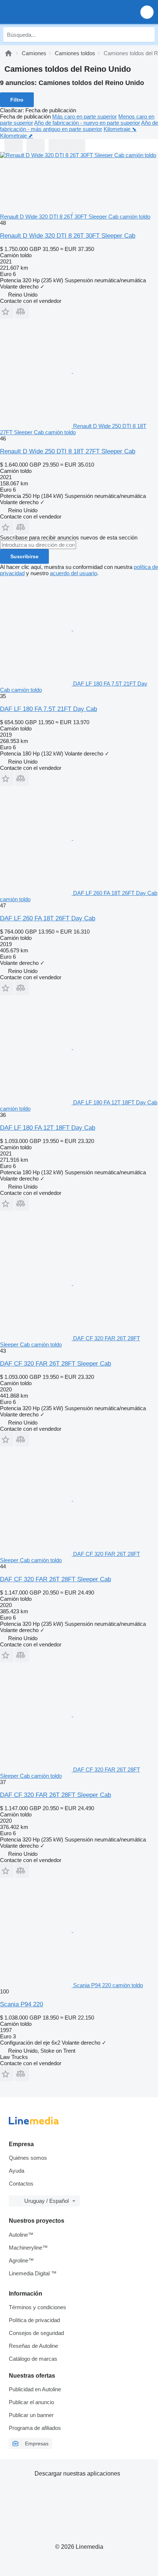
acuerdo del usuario (73, 573)
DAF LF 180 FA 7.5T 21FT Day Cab (49, 709)
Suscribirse (24, 556)
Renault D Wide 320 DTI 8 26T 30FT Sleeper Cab (68, 236)
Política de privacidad (34, 2320)
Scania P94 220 (21, 2004)
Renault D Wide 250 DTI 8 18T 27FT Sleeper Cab (68, 451)
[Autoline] (8, 53)
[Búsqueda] (147, 35)
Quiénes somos (28, 2158)
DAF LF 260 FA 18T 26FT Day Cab (48, 918)
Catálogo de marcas (33, 2359)
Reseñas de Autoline (33, 2346)
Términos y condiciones (37, 2307)
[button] (147, 12)
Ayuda (17, 2171)
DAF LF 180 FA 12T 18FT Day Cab (48, 1128)
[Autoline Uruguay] (48, 12)
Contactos (21, 2184)
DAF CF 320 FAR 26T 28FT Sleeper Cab (55, 1364)
